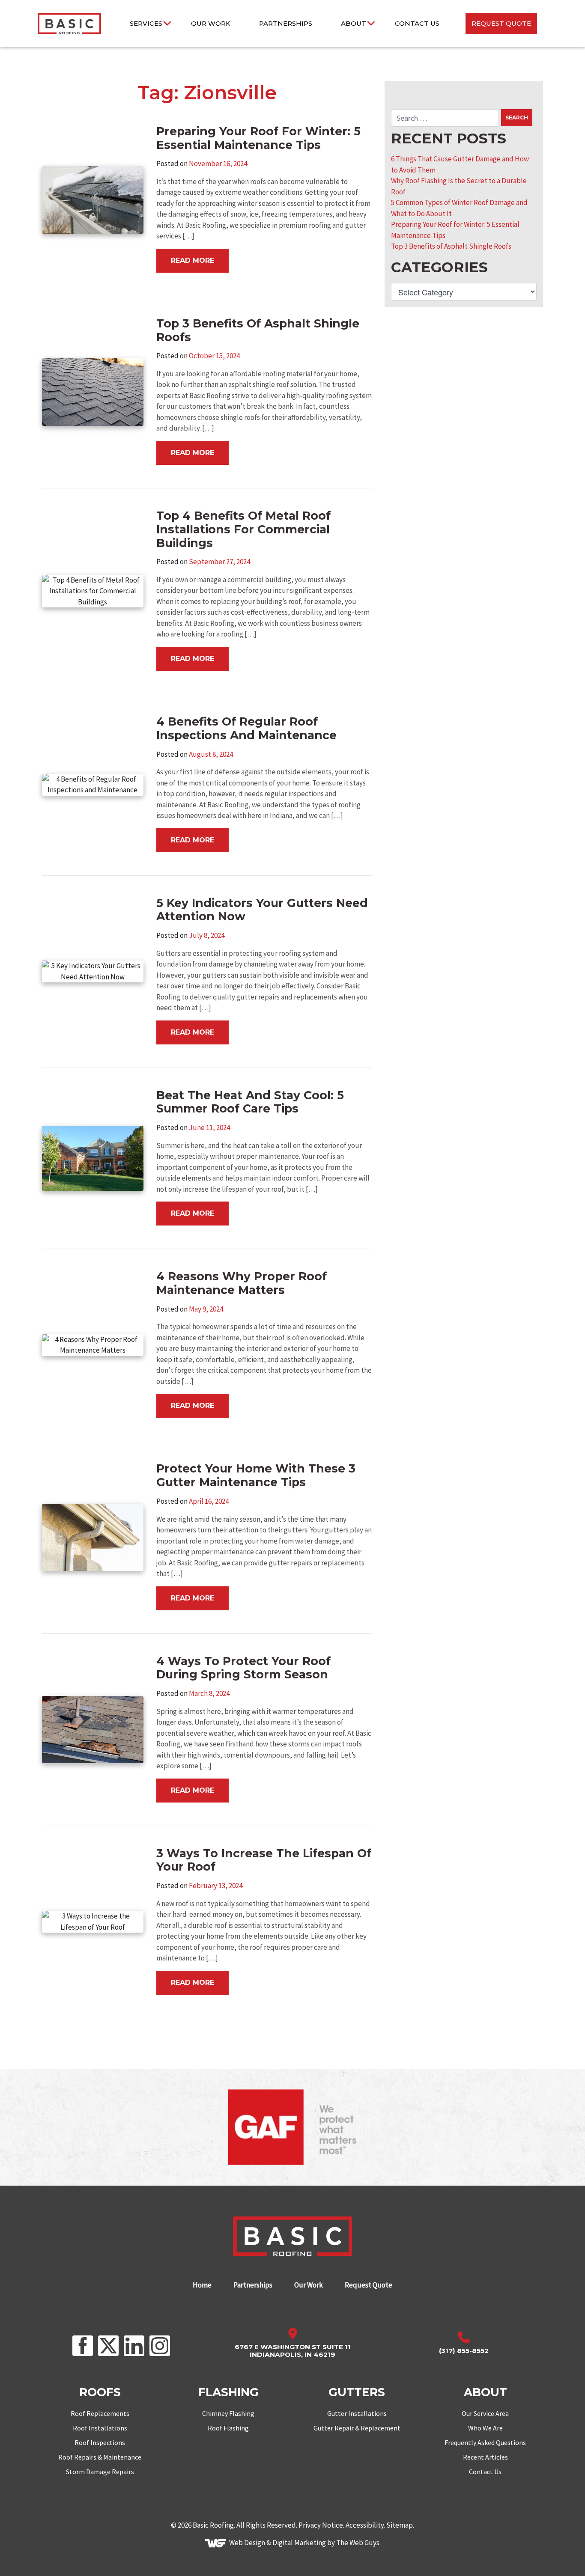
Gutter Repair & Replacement (357, 2428)
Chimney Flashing (228, 2413)
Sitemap (400, 2525)
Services (146, 23)
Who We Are (485, 2428)
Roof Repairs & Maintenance (100, 2457)
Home (202, 2285)
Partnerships (286, 23)
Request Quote (501, 23)
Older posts (79, 2052)
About (354, 23)
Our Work (211, 23)
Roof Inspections (100, 2442)
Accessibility (365, 2525)
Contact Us (417, 23)
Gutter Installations (357, 2413)
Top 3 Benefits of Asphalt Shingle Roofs (451, 246)
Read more (193, 260)
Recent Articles (485, 2457)
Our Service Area (485, 2413)
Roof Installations (100, 2428)
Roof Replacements (100, 2413)
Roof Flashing (228, 2428)
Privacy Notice (321, 2525)
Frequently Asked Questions (485, 2442)
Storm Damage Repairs (100, 2472)
